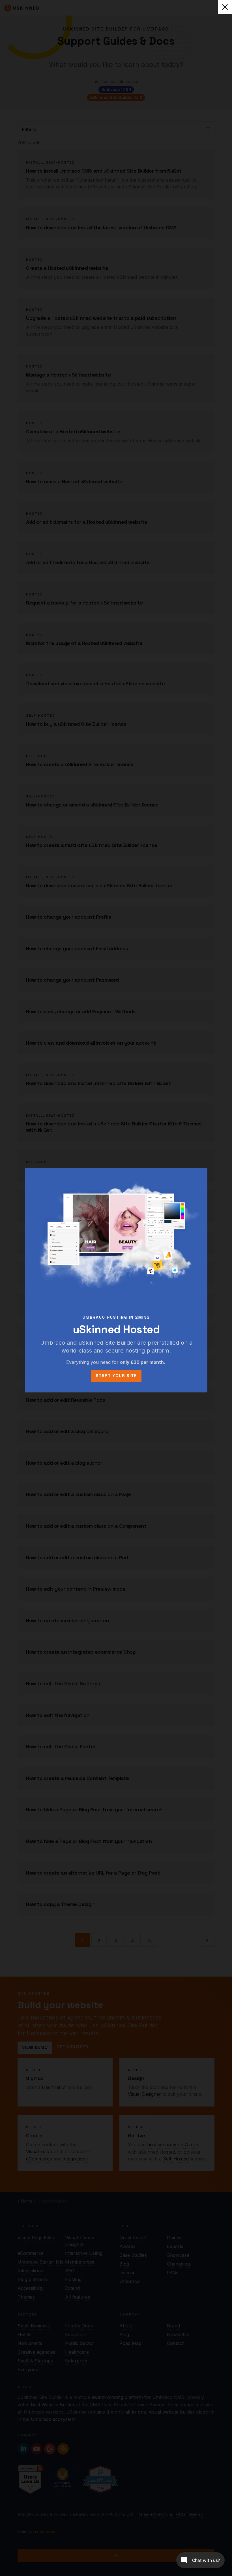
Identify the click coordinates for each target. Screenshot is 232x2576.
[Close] (225, 7)
